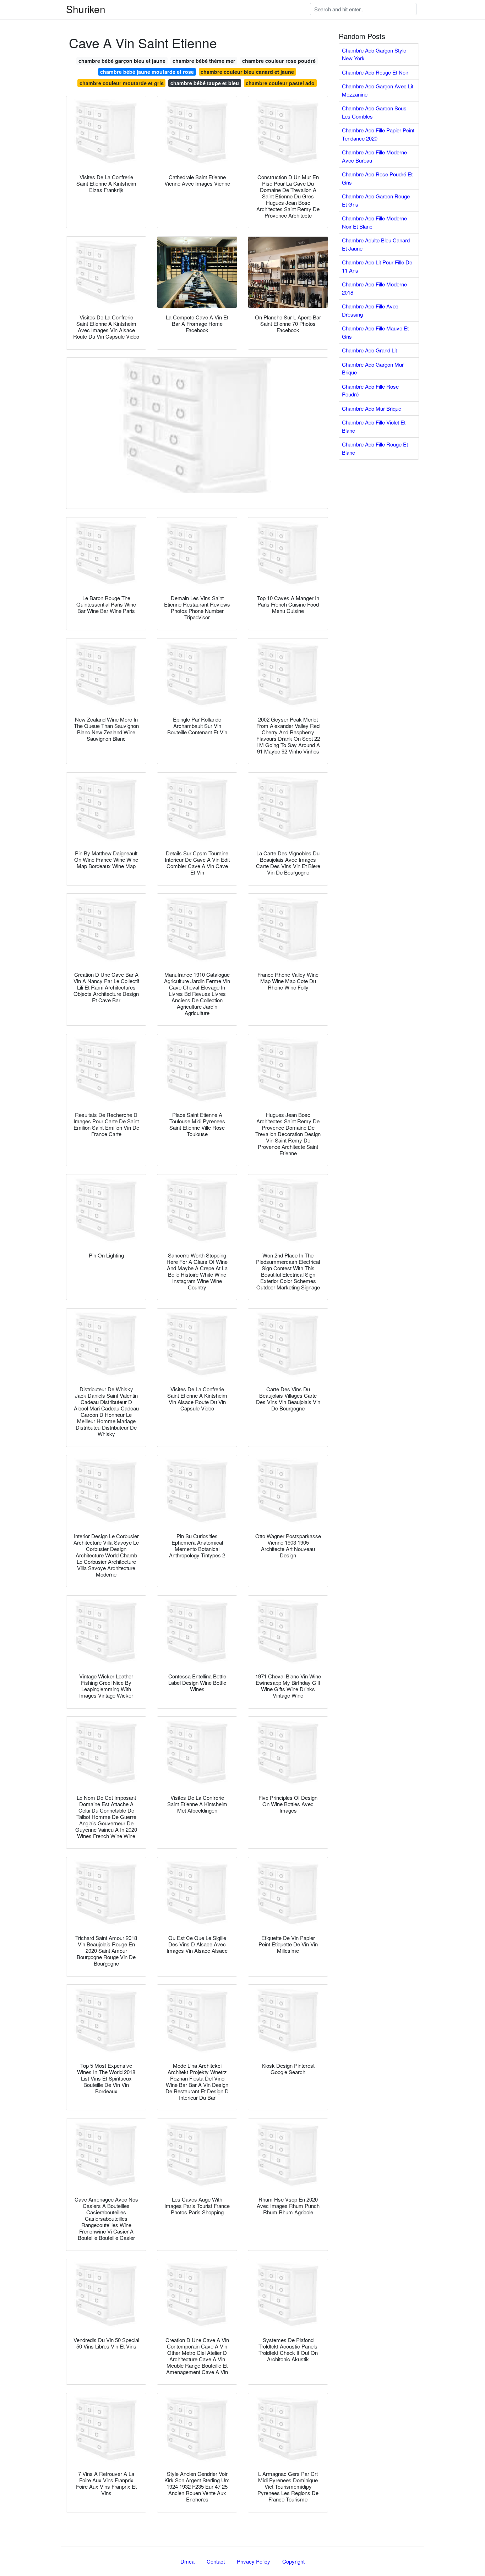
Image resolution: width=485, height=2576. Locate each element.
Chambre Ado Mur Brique (372, 408)
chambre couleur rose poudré (279, 61)
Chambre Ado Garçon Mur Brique (373, 368)
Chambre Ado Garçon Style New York (374, 54)
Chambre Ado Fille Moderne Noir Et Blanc (374, 222)
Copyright (293, 2561)
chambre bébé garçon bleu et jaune (122, 61)
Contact (216, 2561)
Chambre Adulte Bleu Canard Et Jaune (376, 244)
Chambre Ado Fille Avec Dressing (370, 310)
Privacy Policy (254, 2561)
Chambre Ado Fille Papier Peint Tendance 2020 (378, 134)
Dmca (187, 2561)
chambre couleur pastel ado (280, 83)
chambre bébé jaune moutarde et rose (147, 72)
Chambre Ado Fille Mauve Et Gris (375, 332)
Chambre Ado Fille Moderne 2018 (374, 288)
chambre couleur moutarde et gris (122, 83)
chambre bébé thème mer (204, 61)
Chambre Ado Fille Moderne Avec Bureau (374, 156)
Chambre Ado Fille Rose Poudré (370, 390)
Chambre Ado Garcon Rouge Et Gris (376, 200)
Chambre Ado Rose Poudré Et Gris (377, 178)
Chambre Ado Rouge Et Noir (375, 72)
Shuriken (86, 9)
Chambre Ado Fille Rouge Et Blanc (375, 448)
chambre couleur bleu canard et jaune (247, 72)
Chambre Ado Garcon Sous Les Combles (374, 112)
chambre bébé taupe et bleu (205, 83)
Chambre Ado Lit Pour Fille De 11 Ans (377, 266)
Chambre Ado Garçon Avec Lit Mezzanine (378, 90)
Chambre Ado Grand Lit (369, 350)
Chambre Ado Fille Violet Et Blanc (374, 426)
